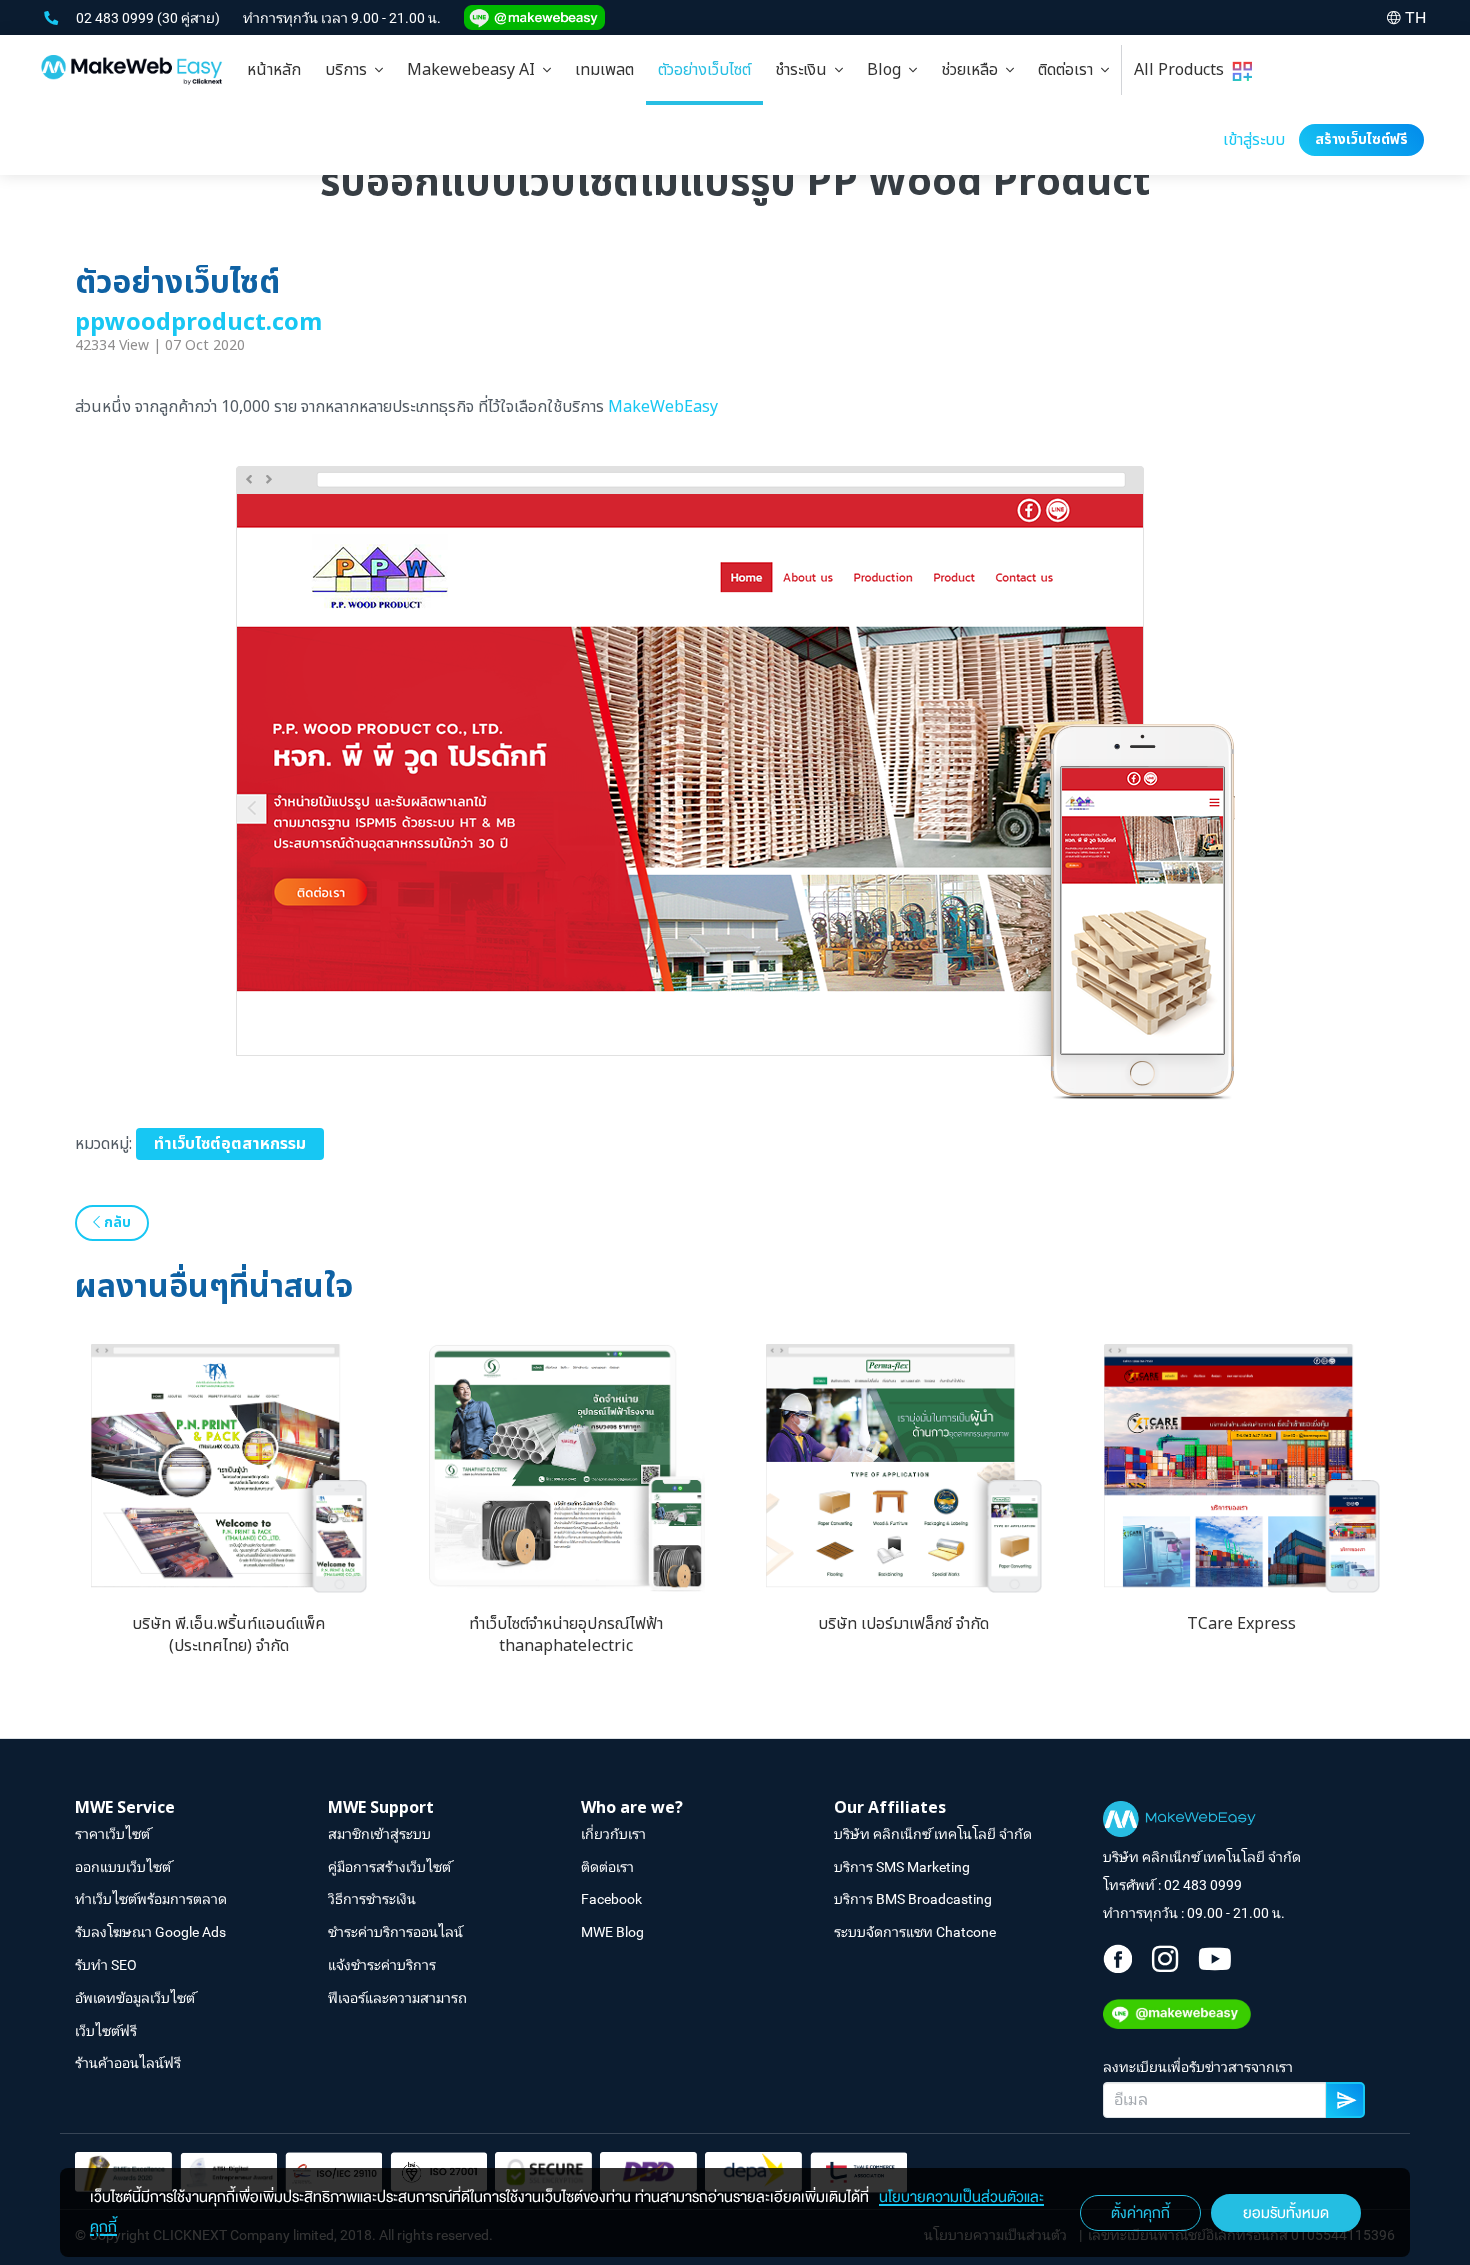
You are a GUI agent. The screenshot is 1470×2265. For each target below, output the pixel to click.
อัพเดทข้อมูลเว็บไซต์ (135, 1998)
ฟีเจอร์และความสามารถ (397, 1998)
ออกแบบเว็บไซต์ (123, 1867)
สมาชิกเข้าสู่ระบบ (379, 1834)
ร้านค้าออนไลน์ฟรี (128, 2063)
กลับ (115, 1222)
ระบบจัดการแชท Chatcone (915, 1932)
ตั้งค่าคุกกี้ (1140, 2213)
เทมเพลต (604, 70)
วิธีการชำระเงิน (372, 1899)
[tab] (354, 70)
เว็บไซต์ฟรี (106, 2031)
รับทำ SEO (106, 1965)
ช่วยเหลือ (973, 70)
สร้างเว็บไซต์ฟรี (1361, 139)
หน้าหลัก (274, 70)
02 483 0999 (116, 18)
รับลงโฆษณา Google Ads (150, 1932)
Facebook (611, 1899)
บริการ (350, 70)
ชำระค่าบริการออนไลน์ (395, 1932)
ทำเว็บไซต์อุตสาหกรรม (230, 1144)
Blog (888, 70)
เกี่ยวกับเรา (613, 1834)
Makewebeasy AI (475, 70)
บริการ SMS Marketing (902, 1867)
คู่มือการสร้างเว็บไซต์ (389, 1867)
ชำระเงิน (805, 70)
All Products (1183, 70)
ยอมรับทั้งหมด (1286, 2213)
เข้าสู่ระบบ (1254, 140)
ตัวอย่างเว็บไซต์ (704, 70)
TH (1415, 17)
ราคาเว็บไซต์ (112, 1834)
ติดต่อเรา (1069, 70)
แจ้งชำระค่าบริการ (382, 1965)
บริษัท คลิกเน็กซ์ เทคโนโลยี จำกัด (933, 1834)
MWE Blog (612, 1932)
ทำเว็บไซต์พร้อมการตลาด (151, 1899)
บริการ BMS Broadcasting (913, 1899)
